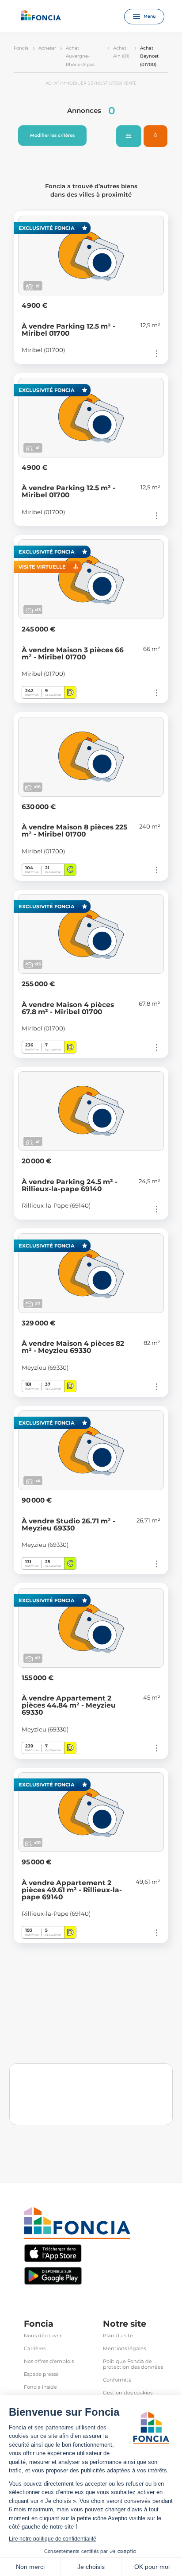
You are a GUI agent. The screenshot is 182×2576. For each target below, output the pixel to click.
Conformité (117, 2380)
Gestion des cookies (128, 2393)
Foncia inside (40, 2387)
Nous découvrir (43, 2336)
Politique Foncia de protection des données (133, 2364)
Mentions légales (124, 2349)
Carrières (35, 2349)
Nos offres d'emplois (49, 2361)
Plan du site (118, 2336)
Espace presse (41, 2374)
